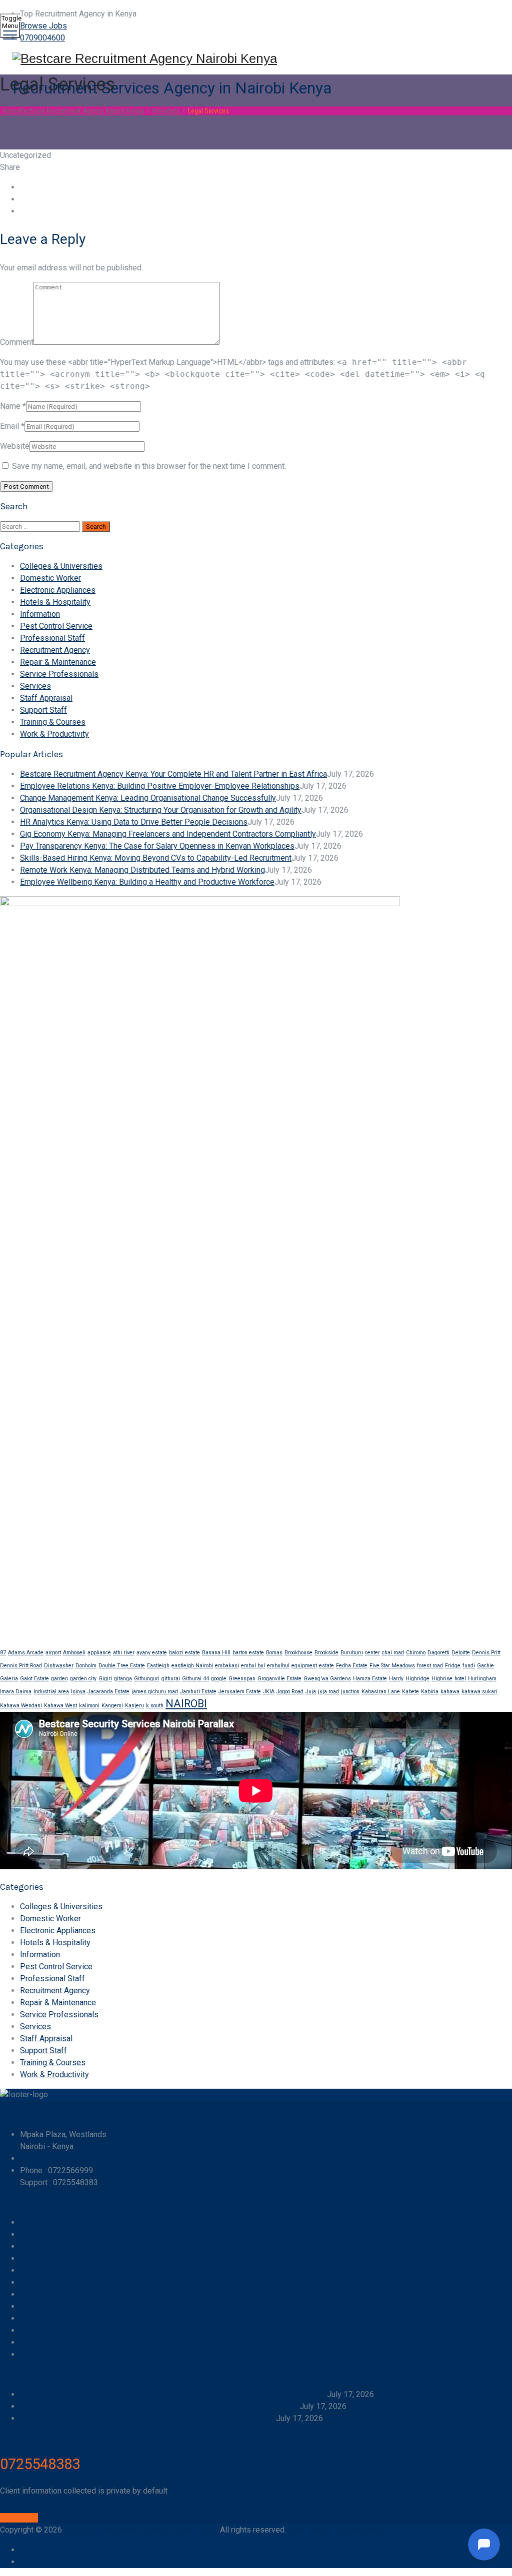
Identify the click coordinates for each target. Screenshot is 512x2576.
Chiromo (416, 1653)
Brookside (326, 1653)
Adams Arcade (26, 1653)
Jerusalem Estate (240, 1692)
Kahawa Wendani (21, 1706)
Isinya (78, 1692)
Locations (37, 2330)
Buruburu (352, 1653)
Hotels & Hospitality (55, 602)
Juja (311, 1692)
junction (350, 1692)
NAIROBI (186, 1704)
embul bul (253, 1666)
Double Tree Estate (122, 1666)
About (30, 2270)
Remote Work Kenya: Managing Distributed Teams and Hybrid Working (142, 870)
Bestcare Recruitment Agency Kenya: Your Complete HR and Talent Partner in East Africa (173, 774)
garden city (83, 1679)
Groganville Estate (279, 1679)
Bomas (274, 1653)
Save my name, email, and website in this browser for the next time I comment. (149, 466)
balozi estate (184, 1653)
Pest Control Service (56, 626)
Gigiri (105, 1679)
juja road (328, 1692)
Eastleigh (158, 1666)
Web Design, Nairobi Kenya (335, 2530)
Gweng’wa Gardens (327, 1679)
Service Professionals (59, 674)
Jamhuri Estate (198, 1692)
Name (10, 406)
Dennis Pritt (486, 1653)
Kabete (410, 1692)
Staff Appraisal (46, 698)
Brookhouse (298, 1653)
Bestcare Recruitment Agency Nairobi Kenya (141, 2530)
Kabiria (430, 1692)
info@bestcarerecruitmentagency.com (86, 2158)
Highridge (417, 1679)
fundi (469, 1666)
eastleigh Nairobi (192, 1666)
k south (155, 1706)
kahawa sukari (479, 1692)
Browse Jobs (43, 26)
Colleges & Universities (61, 566)
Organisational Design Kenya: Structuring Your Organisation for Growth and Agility (161, 810)
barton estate (248, 1653)
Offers (31, 2258)
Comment (17, 342)
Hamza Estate (370, 1679)
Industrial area (51, 1692)
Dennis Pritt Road (21, 1666)
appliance (99, 1653)
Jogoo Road (290, 1692)
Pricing (32, 2306)
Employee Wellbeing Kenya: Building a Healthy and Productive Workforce (147, 882)
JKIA (269, 1692)
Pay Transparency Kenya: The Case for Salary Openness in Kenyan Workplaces (157, 846)
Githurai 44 (195, 1679)
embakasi (227, 1666)
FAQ (27, 2234)
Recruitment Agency (55, 650)
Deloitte (461, 1653)
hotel (460, 1679)
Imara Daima (16, 1692)
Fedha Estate (352, 1666)
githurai (171, 1679)
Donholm (86, 1666)
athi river (124, 1653)
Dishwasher (59, 1666)
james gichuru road (155, 1692)
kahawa (450, 1692)
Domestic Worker (50, 578)
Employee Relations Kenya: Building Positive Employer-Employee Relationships (160, 786)
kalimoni (89, 1706)
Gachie (485, 1666)
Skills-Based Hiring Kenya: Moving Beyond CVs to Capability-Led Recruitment (156, 858)
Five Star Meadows (392, 1666)
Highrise (442, 1679)
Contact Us (39, 2282)
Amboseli (74, 1653)
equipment (304, 1666)
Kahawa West (60, 1706)
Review (33, 2354)
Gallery (32, 2294)
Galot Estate (34, 1679)
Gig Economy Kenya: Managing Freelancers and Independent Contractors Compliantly (168, 834)
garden (59, 1679)
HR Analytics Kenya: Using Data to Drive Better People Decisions (134, 822)
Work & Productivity (54, 734)
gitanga (123, 1679)
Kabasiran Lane (381, 1692)
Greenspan (242, 1679)
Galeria (9, 1679)
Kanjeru (134, 1706)
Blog (28, 2318)
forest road (430, 1666)
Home (72, 111)
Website (15, 446)
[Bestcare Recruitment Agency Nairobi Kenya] (255, 59)
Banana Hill (216, 1653)
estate (326, 1666)
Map (28, 2342)
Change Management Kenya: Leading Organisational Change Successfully (148, 798)
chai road (393, 1653)
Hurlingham (482, 1679)
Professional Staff (52, 638)
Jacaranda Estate (108, 1692)
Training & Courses (53, 722)
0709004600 (42, 38)
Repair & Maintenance (58, 662)
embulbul (278, 1666)
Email (9, 426)
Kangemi (112, 1706)
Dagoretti (438, 1653)
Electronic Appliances (58, 590)
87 (3, 1653)
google (219, 1679)
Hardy (396, 1679)
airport (53, 1653)
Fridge (453, 1666)
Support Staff (43, 710)
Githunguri (147, 1679)
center (372, 1653)
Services (35, 686)
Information (40, 614)
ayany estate (152, 1653)
